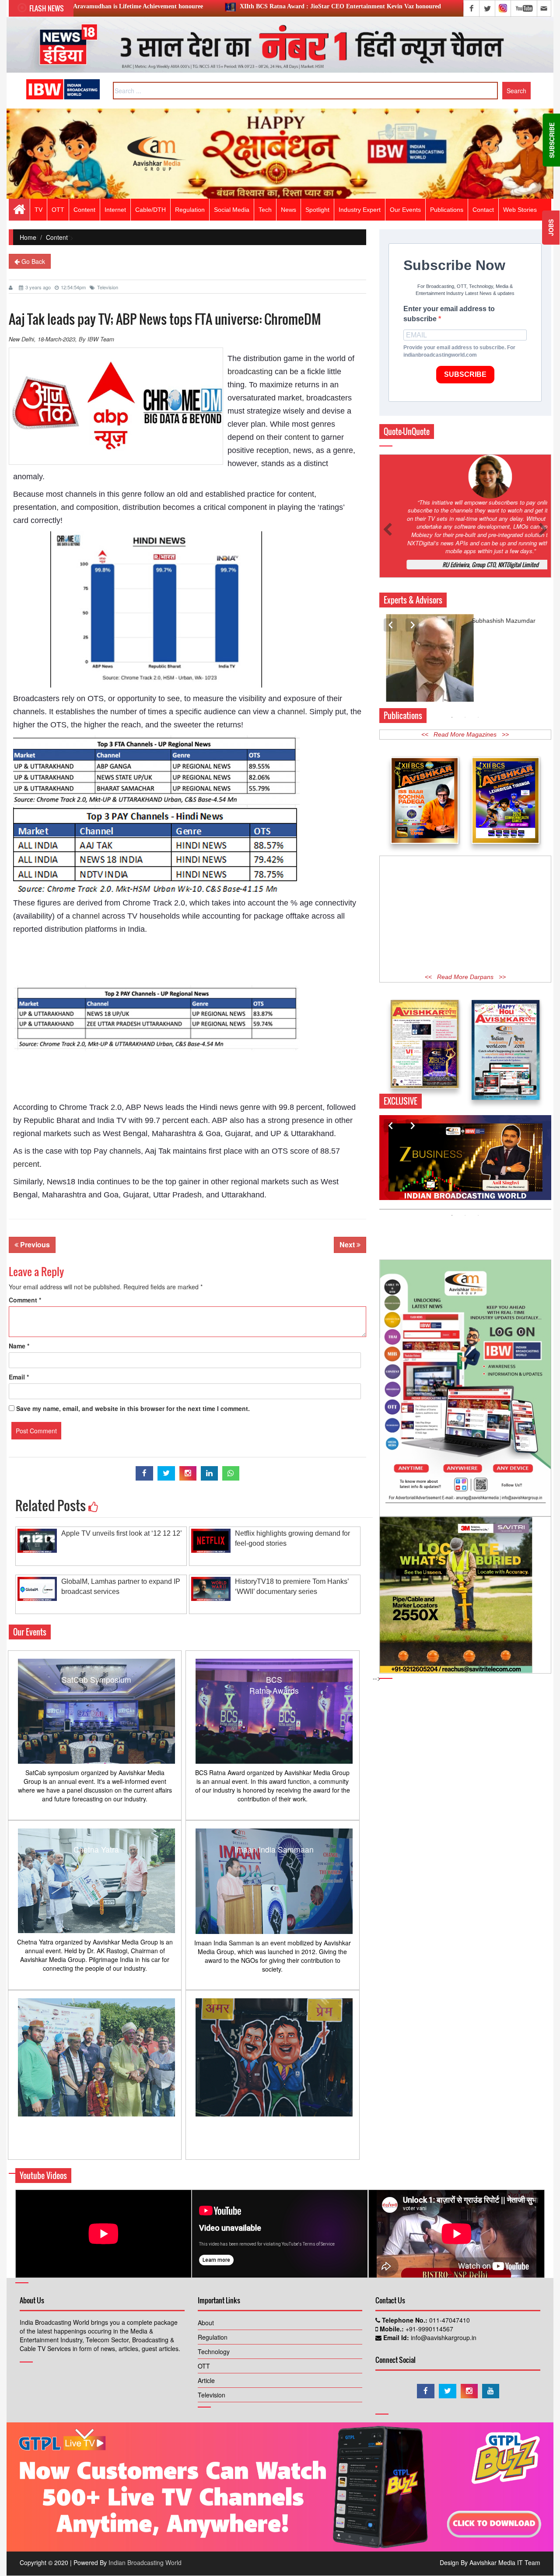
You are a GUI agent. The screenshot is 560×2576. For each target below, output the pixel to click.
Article (206, 2380)
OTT (204, 2366)
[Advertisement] (465, 921)
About (206, 2323)
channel (291, 712)
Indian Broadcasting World (145, 2562)
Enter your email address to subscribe (449, 314)
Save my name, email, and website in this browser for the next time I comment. (133, 1408)
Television (108, 287)
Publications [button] (447, 210)
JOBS (551, 228)
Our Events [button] (405, 210)
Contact (483, 210)
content (297, 437)
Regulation (213, 2337)
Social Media (232, 210)
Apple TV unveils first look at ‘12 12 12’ (122, 1533)
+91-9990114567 (429, 2329)
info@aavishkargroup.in (443, 2337)
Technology (214, 2351)
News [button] (289, 210)
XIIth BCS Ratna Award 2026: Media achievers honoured (402, 6)
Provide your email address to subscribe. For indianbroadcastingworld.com (459, 351)
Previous (34, 1244)
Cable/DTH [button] (150, 210)
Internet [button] (115, 210)
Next (348, 1244)
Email (19, 1377)
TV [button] (38, 210)
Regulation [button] (190, 210)
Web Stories (520, 210)
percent (26, 1164)
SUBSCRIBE (465, 374)
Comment (25, 1300)
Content (84, 210)
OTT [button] (58, 210)
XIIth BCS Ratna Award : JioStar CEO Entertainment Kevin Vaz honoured (189, 6)
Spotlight (317, 210)
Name (19, 1346)
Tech (265, 210)
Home (28, 237)
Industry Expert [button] (360, 210)
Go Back (32, 261)
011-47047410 (449, 2320)
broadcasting (250, 372)
